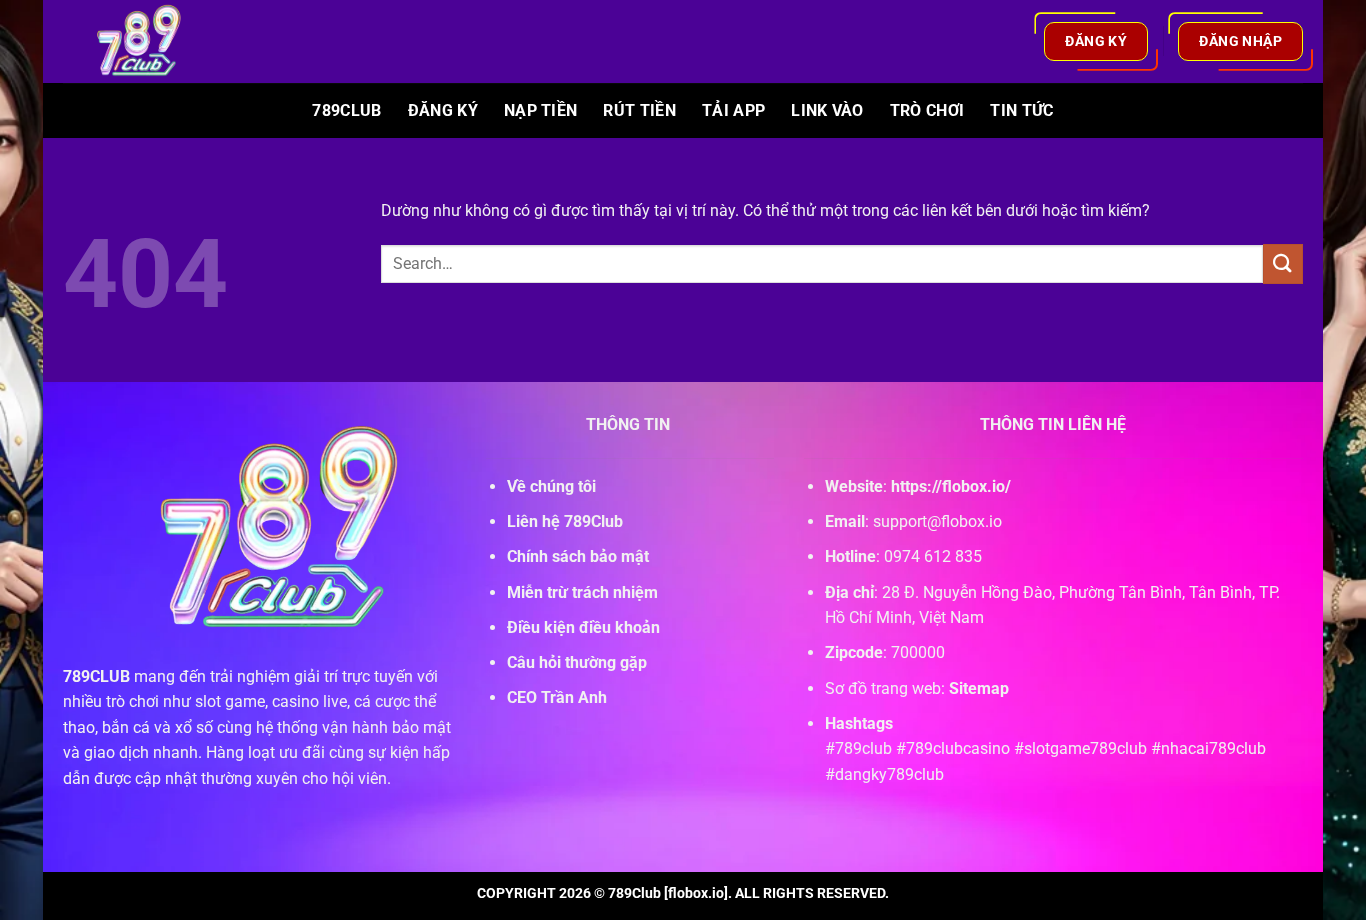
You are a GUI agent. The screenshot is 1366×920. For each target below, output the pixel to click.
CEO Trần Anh (557, 697)
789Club (346, 110)
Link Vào (827, 110)
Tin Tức (1021, 110)
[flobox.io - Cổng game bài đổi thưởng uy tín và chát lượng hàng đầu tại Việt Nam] (151, 41)
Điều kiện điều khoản (583, 627)
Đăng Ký (443, 110)
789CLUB (96, 676)
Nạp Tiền (541, 110)
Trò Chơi (927, 110)
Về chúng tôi (551, 486)
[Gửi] (1283, 263)
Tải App (733, 110)
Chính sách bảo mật (578, 556)
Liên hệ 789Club (565, 521)
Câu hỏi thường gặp (577, 662)
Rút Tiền (639, 110)
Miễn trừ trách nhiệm (582, 592)
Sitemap (979, 688)
